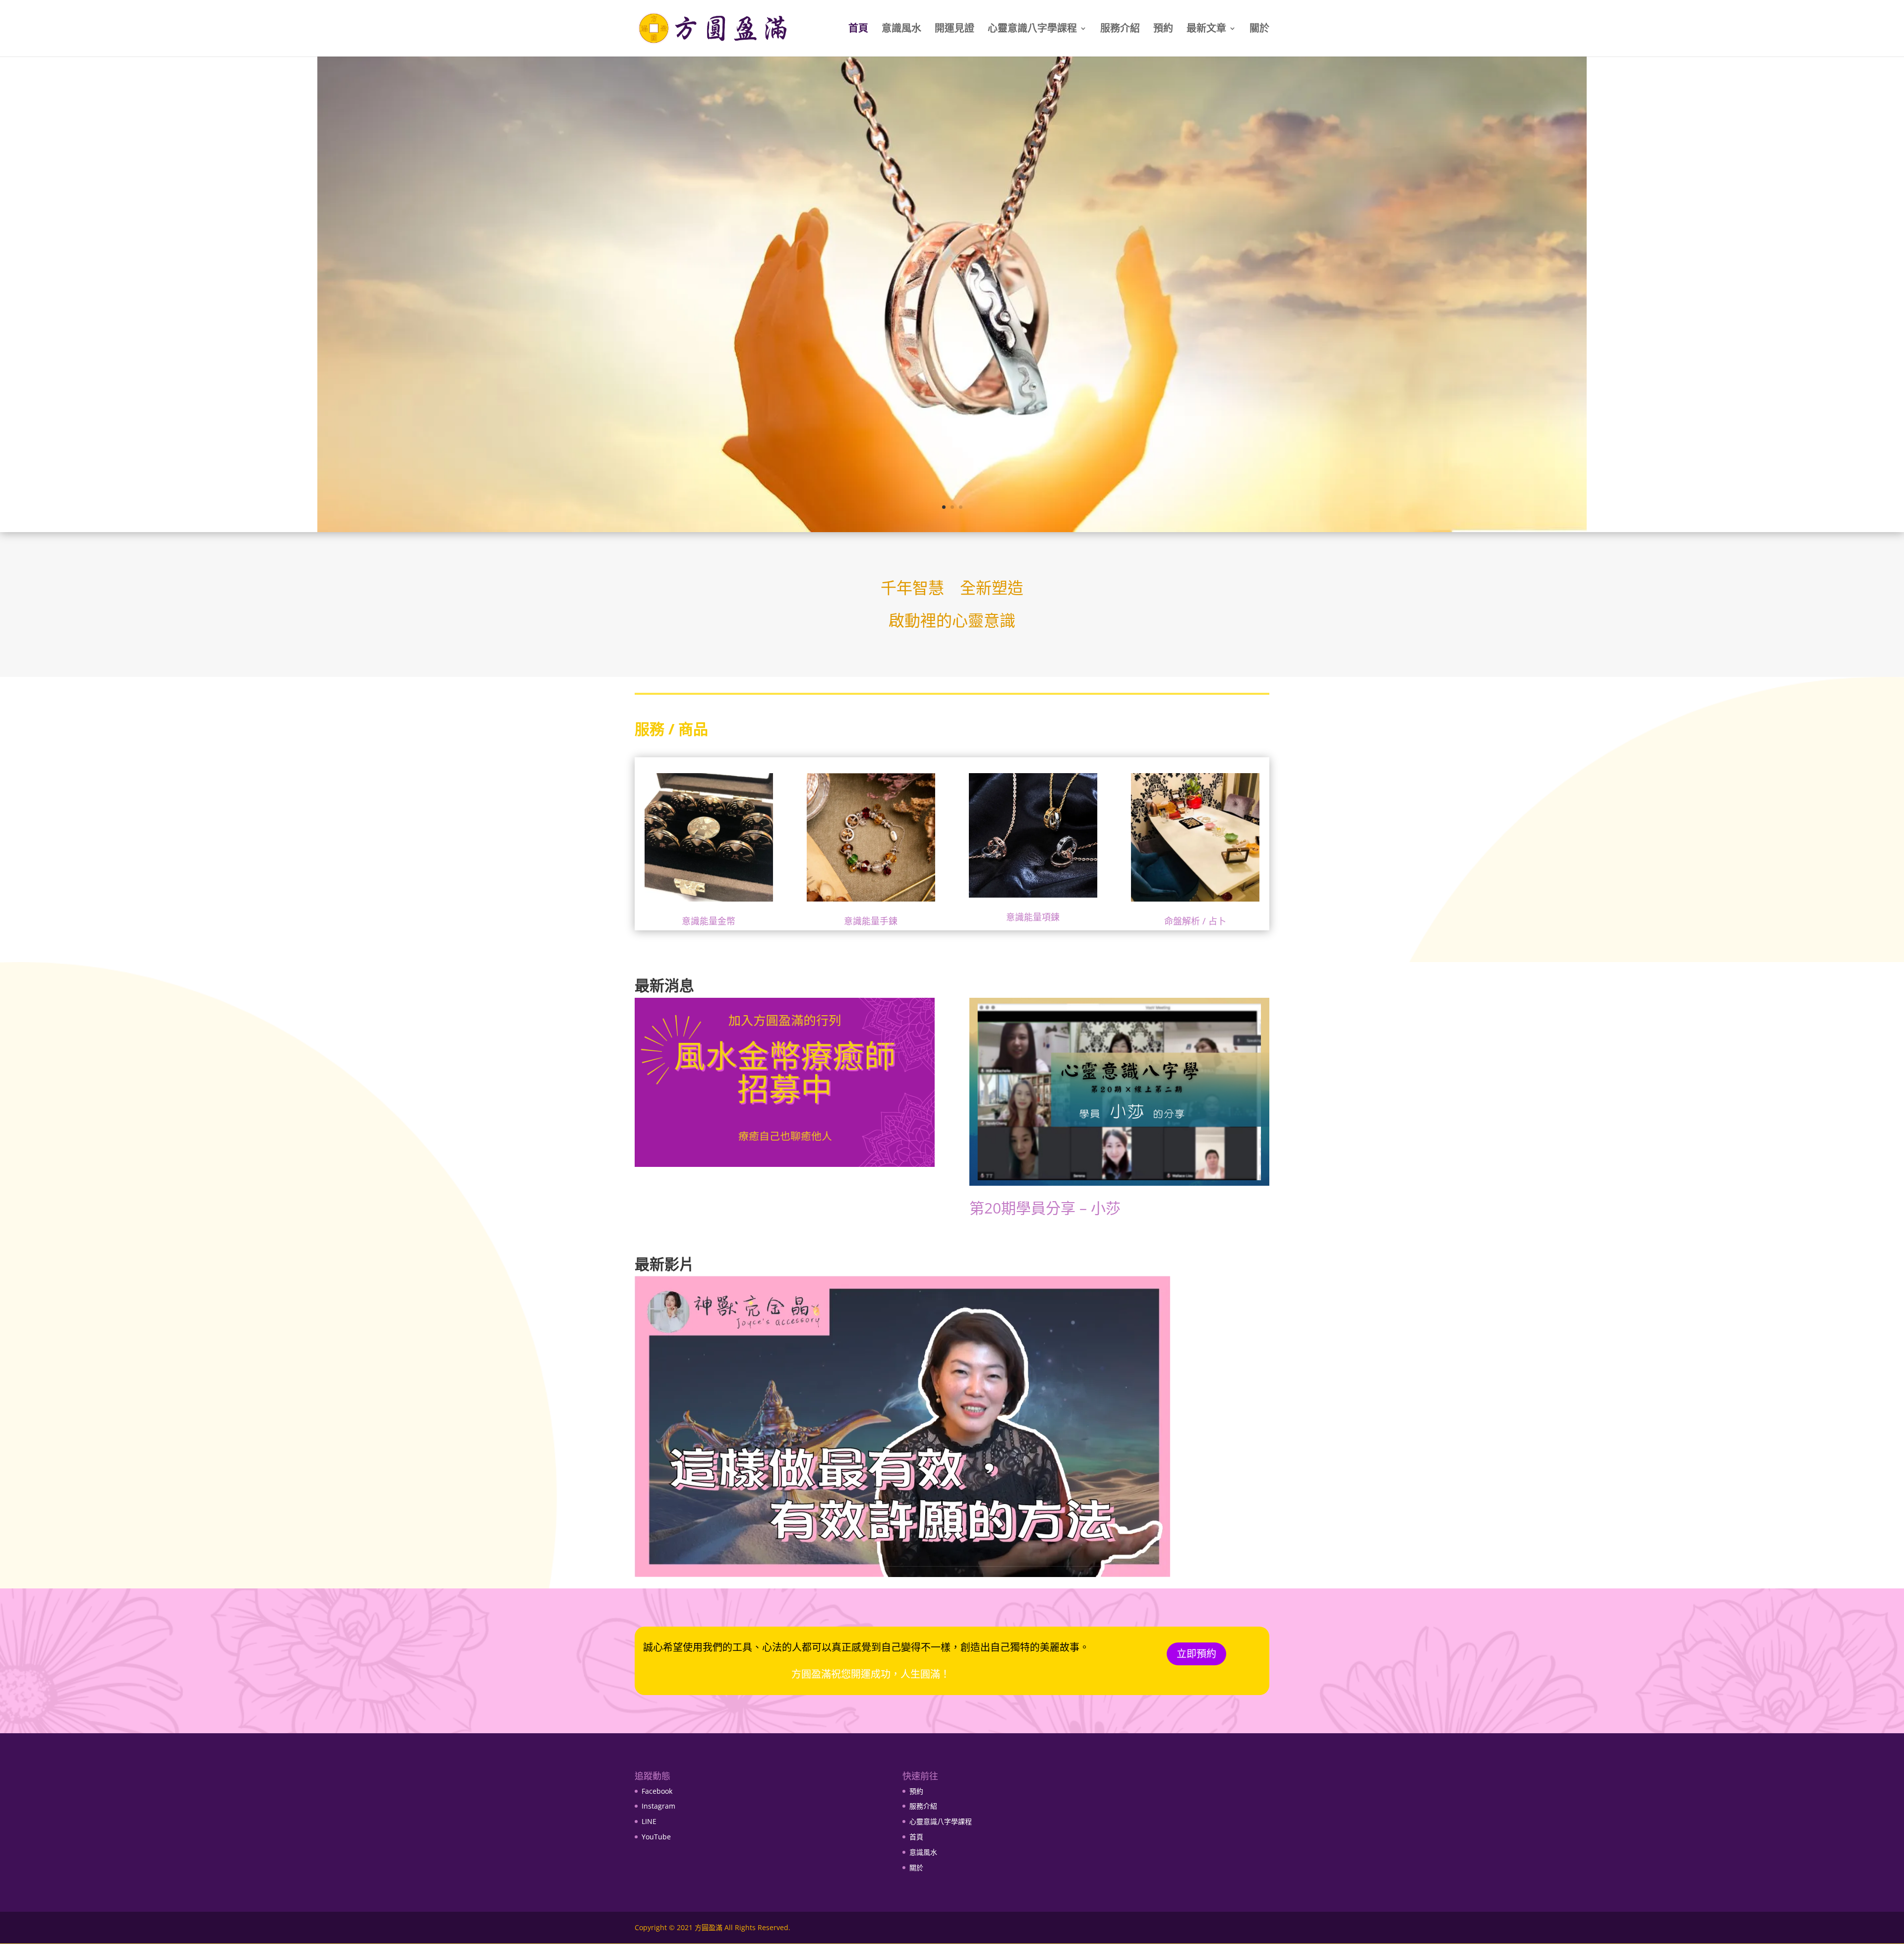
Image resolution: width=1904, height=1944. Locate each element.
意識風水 (901, 30)
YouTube (656, 1837)
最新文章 (1206, 30)
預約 (1163, 30)
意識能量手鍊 (871, 921)
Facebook (657, 1791)
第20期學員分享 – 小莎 (1045, 1208)
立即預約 (1196, 1654)
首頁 (858, 30)
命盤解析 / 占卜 (1195, 921)
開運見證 (954, 30)
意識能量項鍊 (1033, 917)
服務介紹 (1120, 30)
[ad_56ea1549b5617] (952, 528)
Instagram (658, 1806)
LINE (649, 1821)
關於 (1259, 30)
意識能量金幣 (709, 921)
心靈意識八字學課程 (1032, 30)
